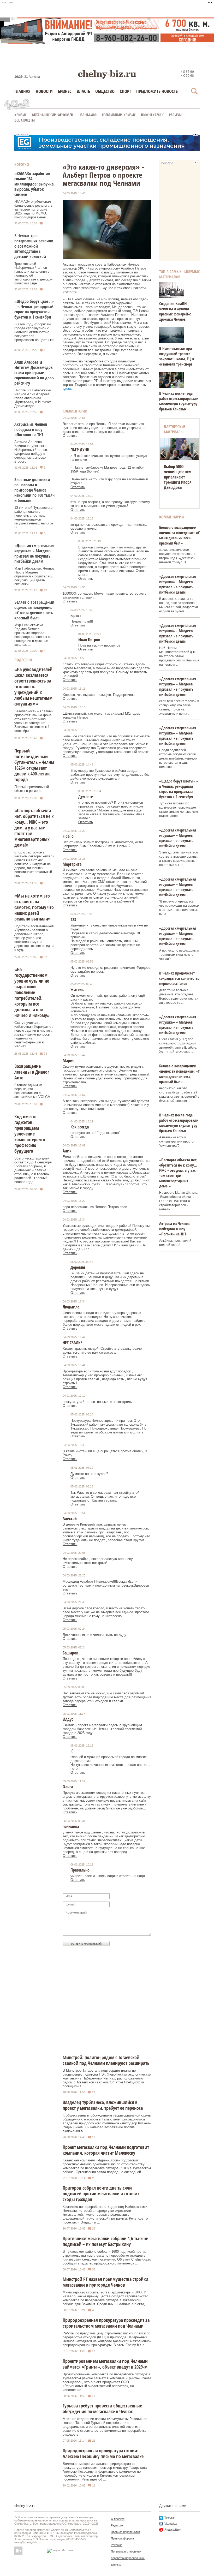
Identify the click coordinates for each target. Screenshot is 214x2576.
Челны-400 (88, 115)
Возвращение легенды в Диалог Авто (32, 1072)
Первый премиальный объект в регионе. (32, 789)
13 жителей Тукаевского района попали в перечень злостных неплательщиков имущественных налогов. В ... (34, 517)
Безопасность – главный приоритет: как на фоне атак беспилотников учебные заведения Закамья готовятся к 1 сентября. (34, 721)
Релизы (175, 115)
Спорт (125, 91)
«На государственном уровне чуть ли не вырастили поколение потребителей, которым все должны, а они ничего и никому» (32, 992)
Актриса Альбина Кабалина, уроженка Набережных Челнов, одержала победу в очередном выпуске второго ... (31, 452)
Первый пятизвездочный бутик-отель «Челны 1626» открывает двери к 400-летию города (34, 765)
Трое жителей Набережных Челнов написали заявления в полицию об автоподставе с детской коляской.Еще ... (33, 273)
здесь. (68, 389)
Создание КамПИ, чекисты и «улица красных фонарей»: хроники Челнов (175, 311)
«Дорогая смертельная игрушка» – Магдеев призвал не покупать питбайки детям (34, 553)
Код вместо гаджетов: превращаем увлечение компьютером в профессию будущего (30, 1134)
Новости (44, 91)
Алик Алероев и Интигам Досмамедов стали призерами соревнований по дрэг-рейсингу (34, 373)
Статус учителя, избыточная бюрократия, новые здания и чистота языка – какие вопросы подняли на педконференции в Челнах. (34, 1034)
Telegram (170, 2518)
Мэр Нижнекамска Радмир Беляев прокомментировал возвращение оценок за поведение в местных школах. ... (33, 635)
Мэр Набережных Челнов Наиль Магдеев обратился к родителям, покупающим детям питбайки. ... (34, 576)
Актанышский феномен (53, 115)
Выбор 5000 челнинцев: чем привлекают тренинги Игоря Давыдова (178, 477)
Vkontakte (171, 2524)
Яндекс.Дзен (173, 2530)
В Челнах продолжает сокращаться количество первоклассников (179, 978)
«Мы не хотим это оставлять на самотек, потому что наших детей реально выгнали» (34, 907)
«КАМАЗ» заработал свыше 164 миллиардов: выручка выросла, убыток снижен (34, 184)
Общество (105, 91)
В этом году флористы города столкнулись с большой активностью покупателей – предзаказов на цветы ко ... (34, 334)
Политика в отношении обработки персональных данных (128, 2558)
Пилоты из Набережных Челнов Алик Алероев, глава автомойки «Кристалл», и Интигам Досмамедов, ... (33, 398)
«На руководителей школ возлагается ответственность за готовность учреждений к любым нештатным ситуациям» (33, 686)
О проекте (118, 2519)
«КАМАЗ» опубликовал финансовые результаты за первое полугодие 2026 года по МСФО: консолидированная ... (34, 209)
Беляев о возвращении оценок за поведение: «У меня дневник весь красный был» (34, 610)
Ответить (70, 436)
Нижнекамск (152, 115)
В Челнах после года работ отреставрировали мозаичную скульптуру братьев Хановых (179, 401)
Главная (22, 91)
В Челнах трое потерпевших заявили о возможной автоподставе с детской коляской (34, 246)
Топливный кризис (119, 115)
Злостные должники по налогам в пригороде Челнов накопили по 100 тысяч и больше (34, 490)
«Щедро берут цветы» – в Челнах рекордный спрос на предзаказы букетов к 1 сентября (34, 309)
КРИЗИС (20, 115)
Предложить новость (157, 91)
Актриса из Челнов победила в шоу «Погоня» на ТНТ (31, 429)
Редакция (117, 2525)
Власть (83, 91)
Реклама (117, 2545)
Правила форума (122, 2538)
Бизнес (65, 91)
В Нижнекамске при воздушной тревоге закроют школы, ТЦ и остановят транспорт (177, 356)
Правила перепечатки (125, 2532)
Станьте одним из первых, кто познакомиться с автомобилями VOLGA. (33, 1091)
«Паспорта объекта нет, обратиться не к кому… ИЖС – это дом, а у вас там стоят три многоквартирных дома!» (34, 828)
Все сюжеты (25, 120)
